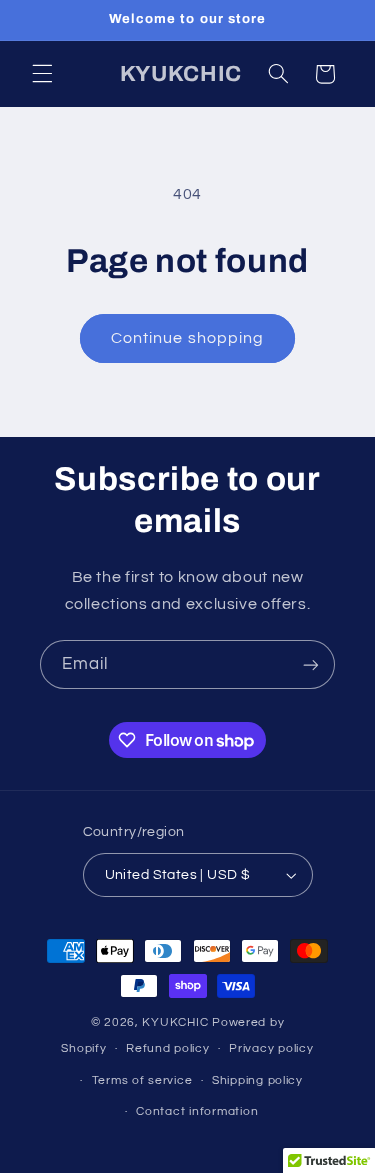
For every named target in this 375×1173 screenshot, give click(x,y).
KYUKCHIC (177, 1022)
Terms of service (142, 1080)
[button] (42, 74)
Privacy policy (271, 1048)
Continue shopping (187, 338)
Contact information (197, 1111)
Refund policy (168, 1048)
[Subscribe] (311, 664)
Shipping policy (257, 1080)
